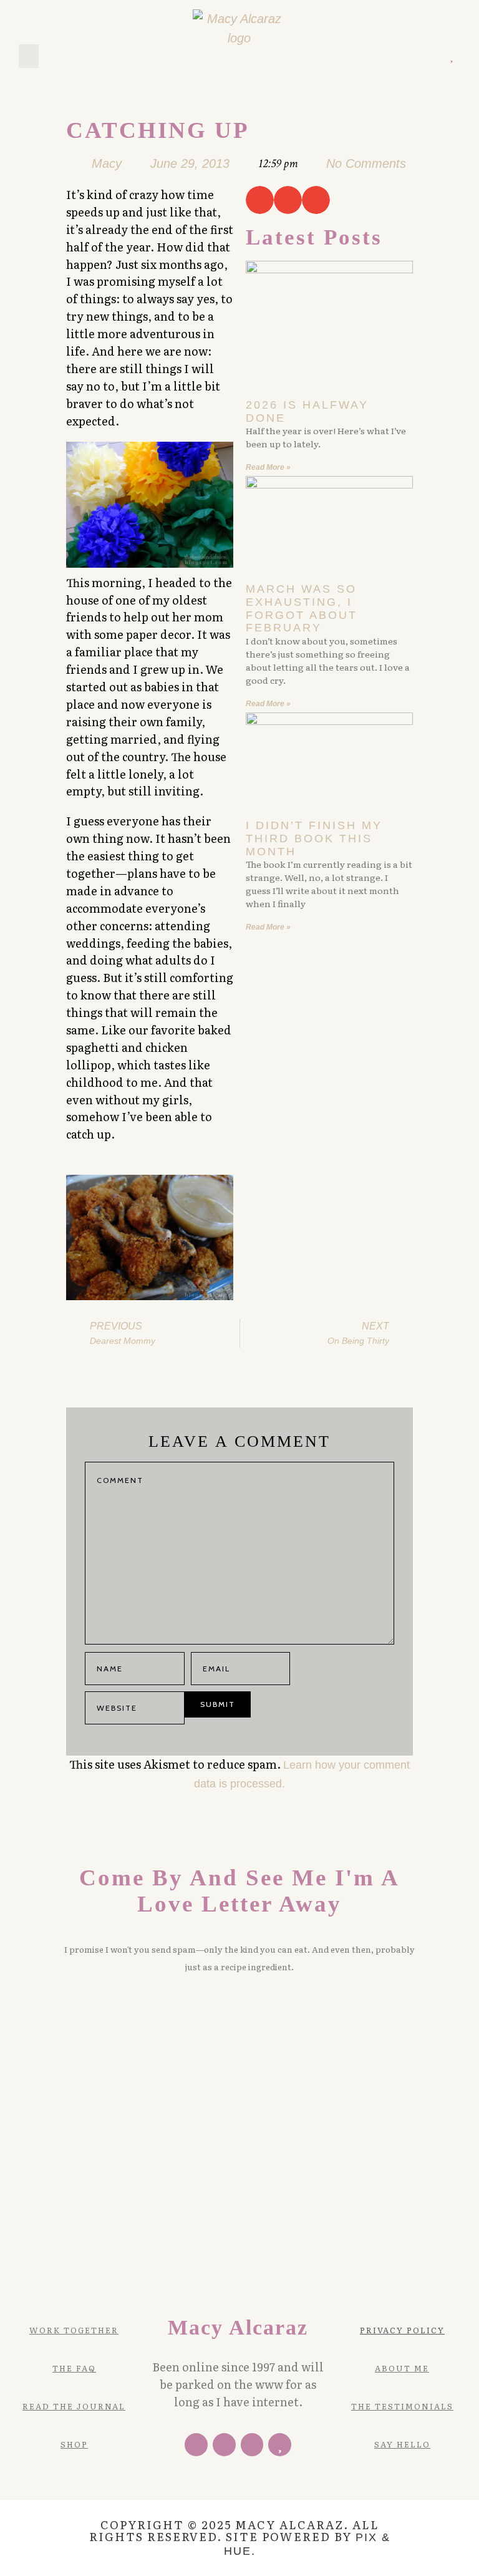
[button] (29, 56)
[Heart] (451, 56)
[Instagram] (433, 56)
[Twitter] (398, 56)
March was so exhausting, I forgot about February (302, 608)
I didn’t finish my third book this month (314, 838)
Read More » (268, 467)
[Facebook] (196, 2445)
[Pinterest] (416, 56)
